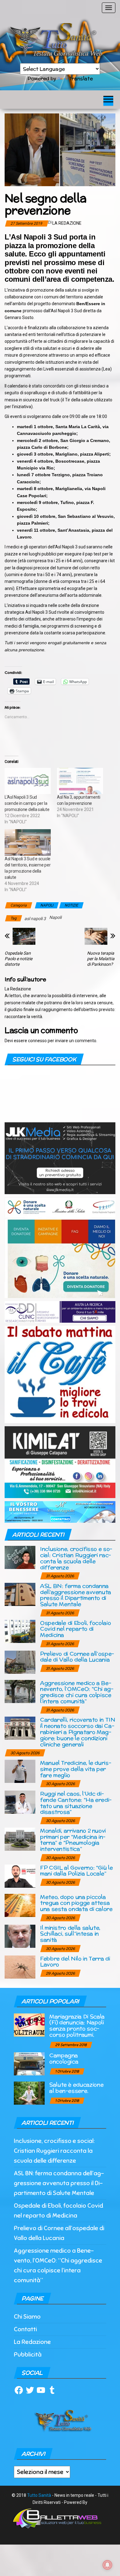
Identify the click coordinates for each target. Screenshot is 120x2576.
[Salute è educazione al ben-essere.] (29, 2093)
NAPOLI (47, 905)
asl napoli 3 (35, 919)
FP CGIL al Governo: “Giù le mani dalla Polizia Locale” (76, 1871)
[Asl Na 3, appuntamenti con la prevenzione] (80, 781)
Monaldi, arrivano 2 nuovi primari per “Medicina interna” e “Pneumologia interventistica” (73, 1840)
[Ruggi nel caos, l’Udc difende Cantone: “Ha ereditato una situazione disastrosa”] (20, 1802)
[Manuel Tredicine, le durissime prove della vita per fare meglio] (20, 1771)
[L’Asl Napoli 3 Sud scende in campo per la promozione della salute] (28, 781)
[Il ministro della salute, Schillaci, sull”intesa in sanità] (20, 1936)
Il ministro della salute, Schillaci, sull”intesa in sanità (70, 1934)
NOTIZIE (71, 905)
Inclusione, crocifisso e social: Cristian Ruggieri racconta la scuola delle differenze (76, 1558)
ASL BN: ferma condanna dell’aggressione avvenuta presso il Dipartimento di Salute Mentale (76, 1595)
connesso (37, 1041)
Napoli (55, 917)
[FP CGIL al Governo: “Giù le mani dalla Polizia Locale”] (20, 1876)
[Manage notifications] (107, 2565)
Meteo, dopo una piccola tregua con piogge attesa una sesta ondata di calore (76, 1903)
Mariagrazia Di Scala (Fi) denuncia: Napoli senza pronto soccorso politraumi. (77, 2025)
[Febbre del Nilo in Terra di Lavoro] (20, 1966)
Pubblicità (28, 2355)
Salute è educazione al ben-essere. (76, 2088)
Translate (81, 78)
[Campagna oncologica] (29, 2063)
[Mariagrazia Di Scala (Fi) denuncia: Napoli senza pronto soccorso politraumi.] (29, 2024)
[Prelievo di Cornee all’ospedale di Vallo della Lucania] (20, 1662)
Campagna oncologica (64, 2058)
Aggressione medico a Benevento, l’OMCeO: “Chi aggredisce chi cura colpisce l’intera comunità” (77, 1692)
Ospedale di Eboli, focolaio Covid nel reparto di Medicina (75, 1629)
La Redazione (67, 223)
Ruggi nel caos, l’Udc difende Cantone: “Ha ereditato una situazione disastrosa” (76, 1803)
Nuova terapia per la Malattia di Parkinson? (101, 959)
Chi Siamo (27, 2317)
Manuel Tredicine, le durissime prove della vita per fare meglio (76, 1769)
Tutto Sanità (39, 2495)
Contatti (25, 2329)
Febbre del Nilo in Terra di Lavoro (75, 1962)
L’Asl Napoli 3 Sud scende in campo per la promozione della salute (27, 803)
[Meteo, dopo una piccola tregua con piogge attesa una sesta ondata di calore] (20, 1905)
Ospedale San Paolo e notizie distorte (18, 959)
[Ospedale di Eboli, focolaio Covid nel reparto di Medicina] (20, 1631)
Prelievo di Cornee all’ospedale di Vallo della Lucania (77, 1657)
